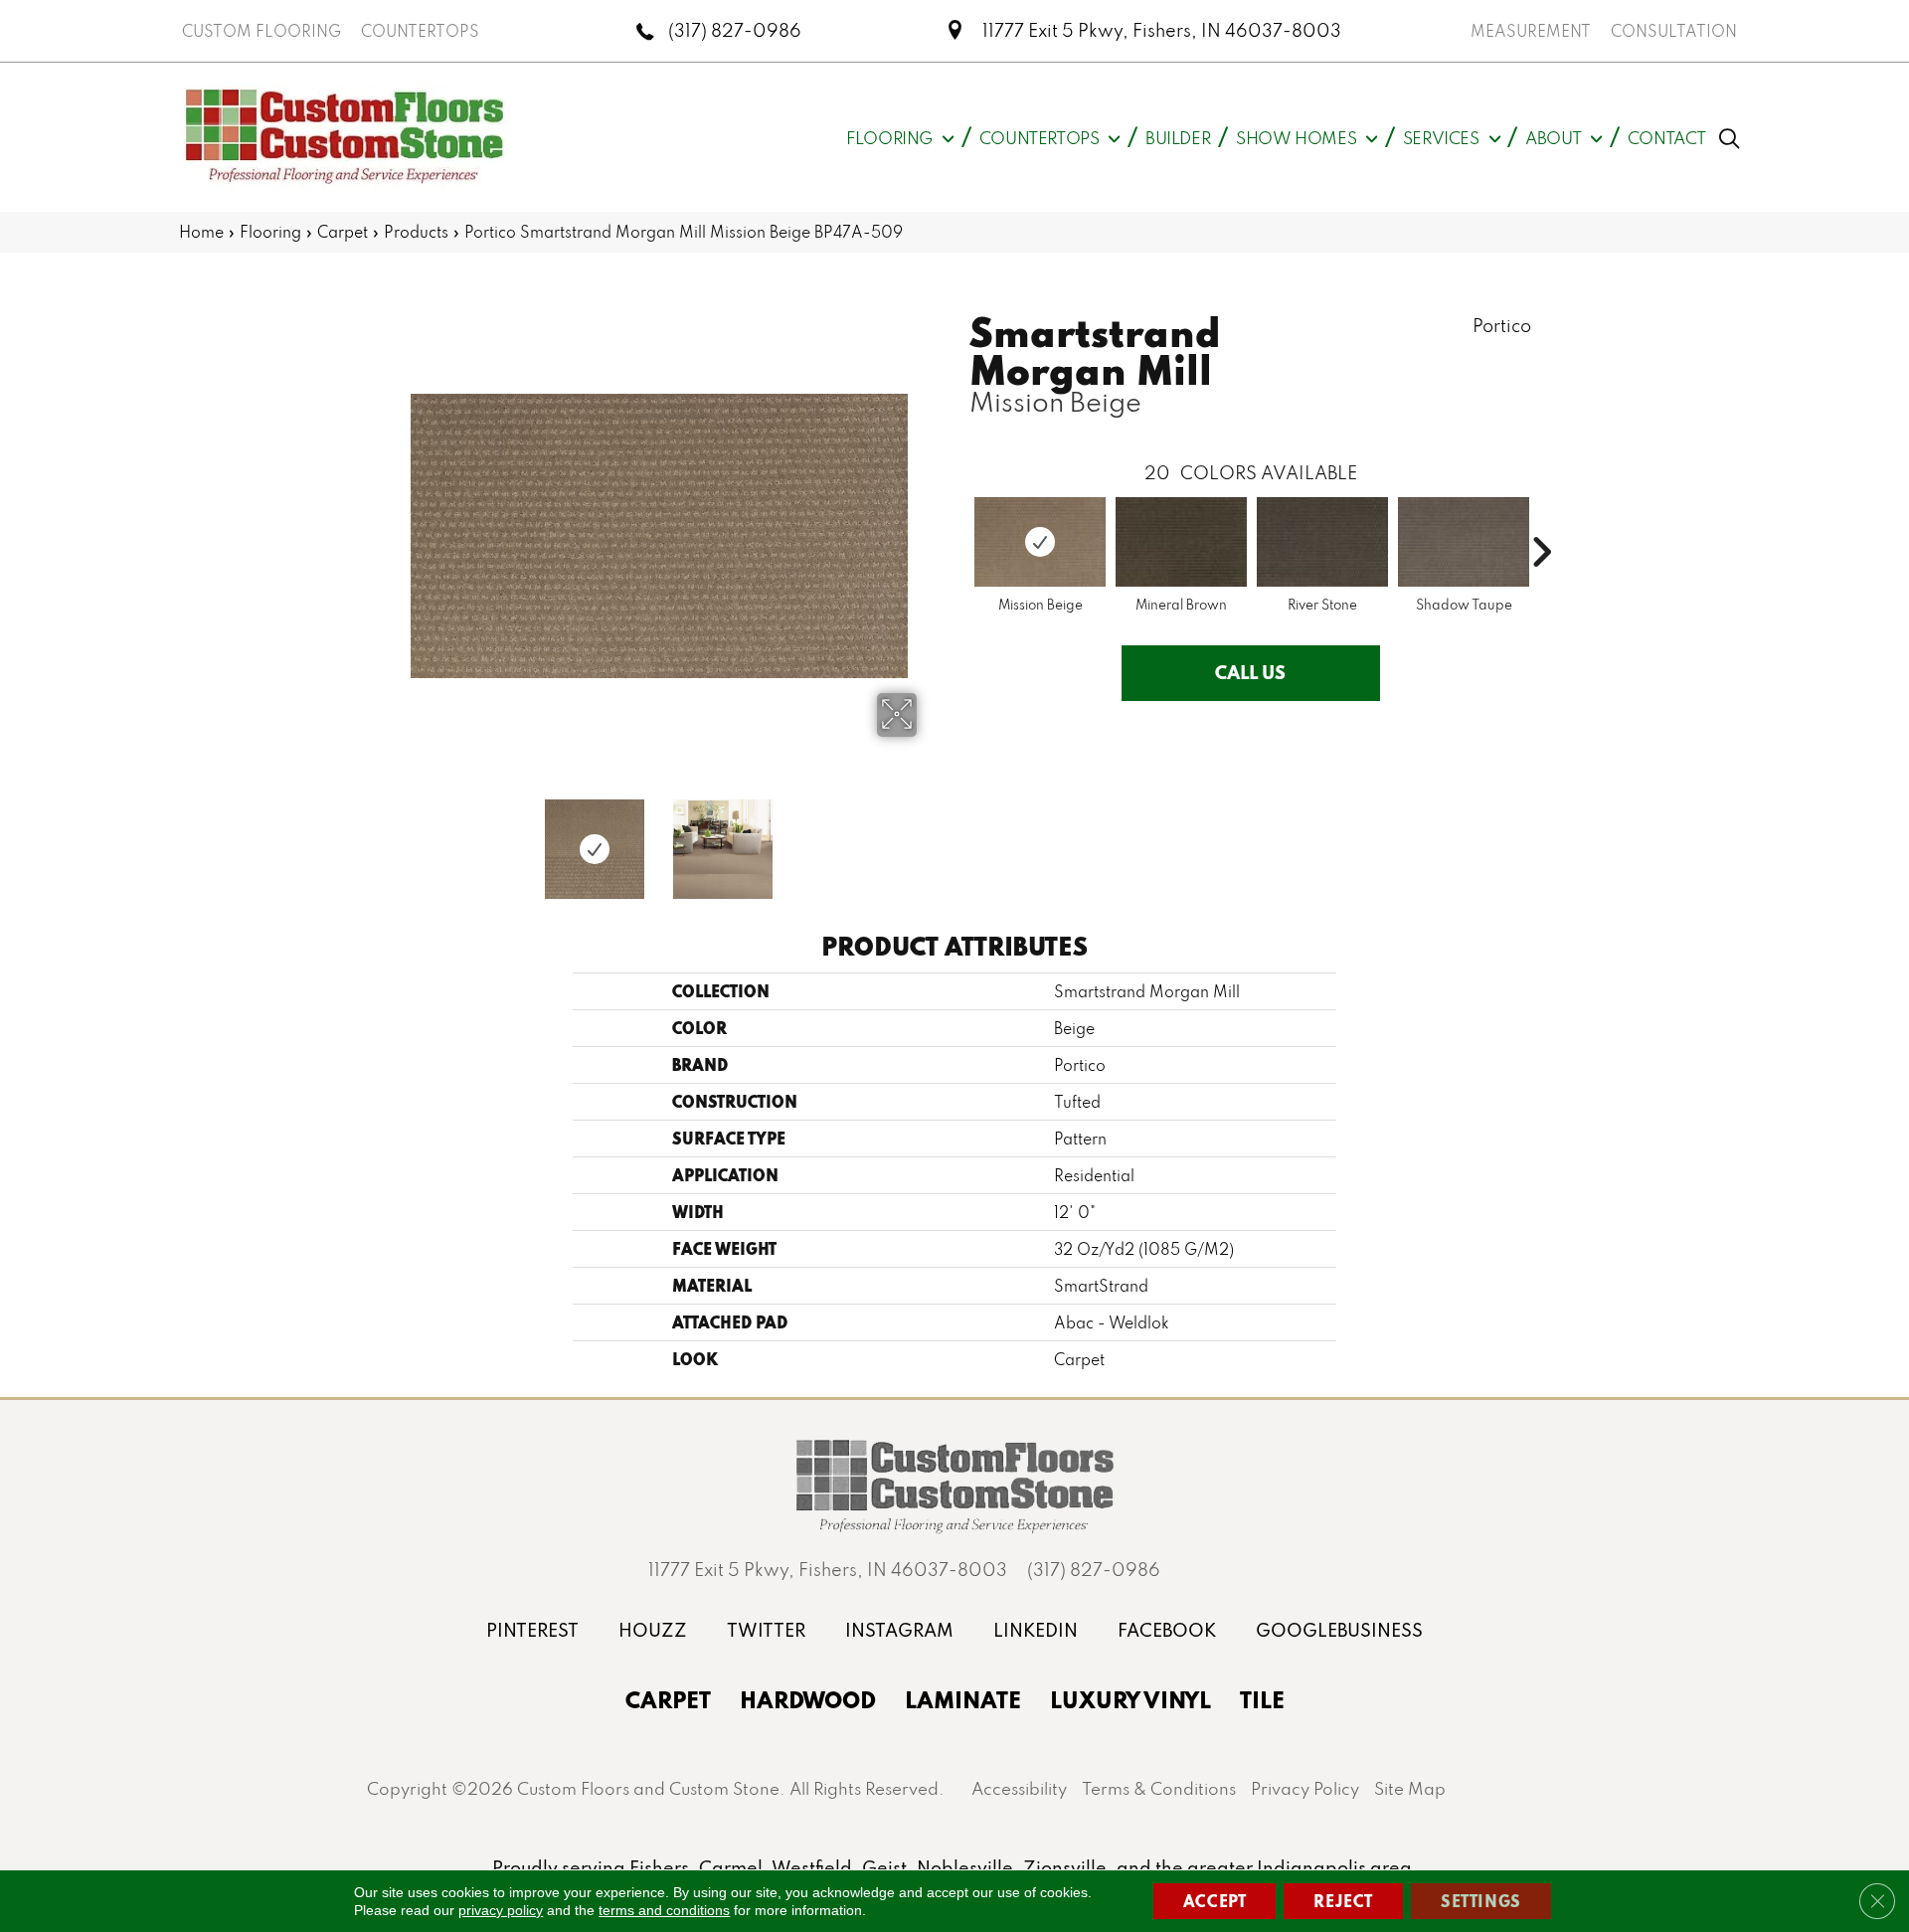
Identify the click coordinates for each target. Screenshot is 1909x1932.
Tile (1262, 1699)
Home (201, 232)
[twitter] (766, 1630)
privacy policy (501, 1910)
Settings (1481, 1901)
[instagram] (899, 1630)
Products (416, 232)
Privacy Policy (1305, 1788)
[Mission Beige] (1040, 542)
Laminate (963, 1699)
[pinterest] (532, 1630)
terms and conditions (664, 1910)
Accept (1215, 1901)
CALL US (1250, 672)
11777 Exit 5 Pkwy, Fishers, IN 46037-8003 (1162, 30)
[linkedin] (1036, 1630)
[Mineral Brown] (1181, 542)
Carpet (343, 232)
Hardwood (808, 1699)
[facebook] (1167, 1630)
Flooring (270, 232)
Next (930, 839)
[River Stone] (1322, 542)
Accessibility (1019, 1788)
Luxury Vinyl (1130, 1699)
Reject (1343, 1901)
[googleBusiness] (1339, 1630)
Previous (388, 839)
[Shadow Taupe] (1464, 542)
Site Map (1410, 1788)
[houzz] (653, 1630)
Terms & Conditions (1159, 1788)
